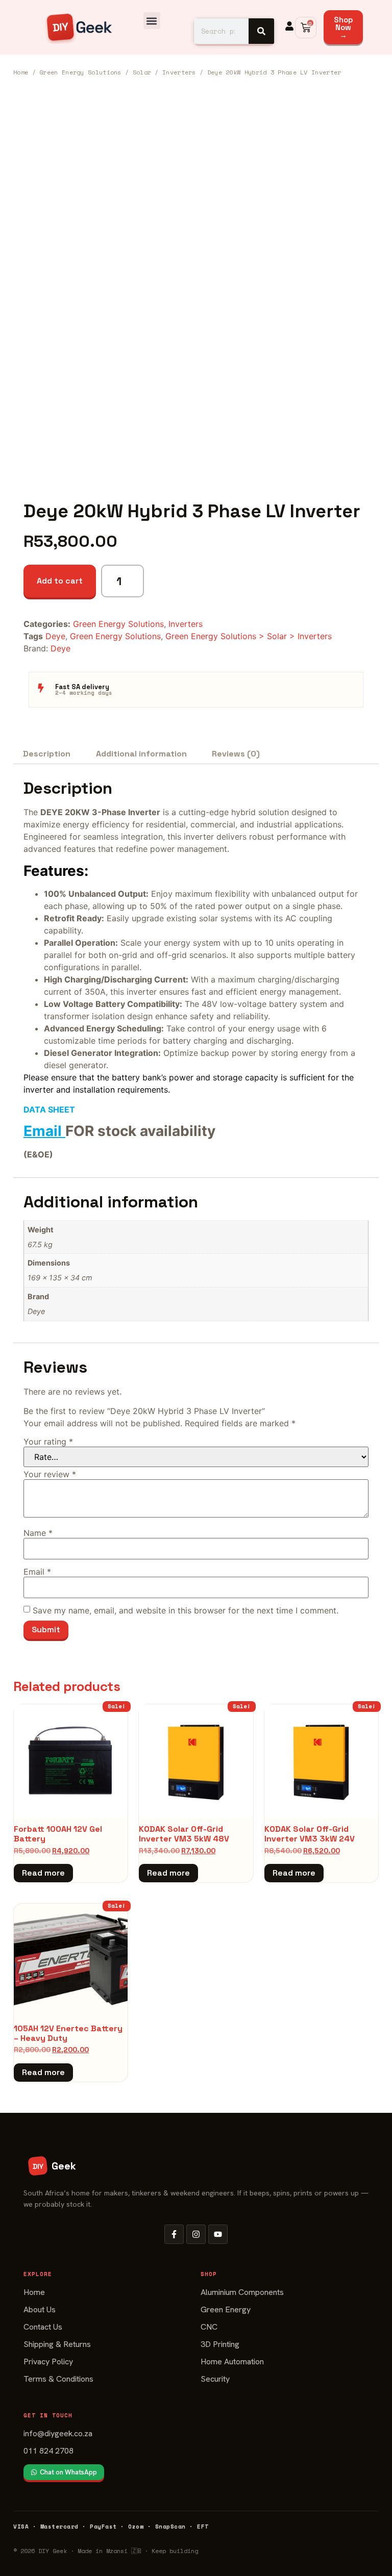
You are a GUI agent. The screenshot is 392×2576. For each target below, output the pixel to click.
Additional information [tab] (141, 754)
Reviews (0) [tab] (236, 754)
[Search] (261, 31)
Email (43, 1131)
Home (21, 72)
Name (38, 1533)
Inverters (179, 72)
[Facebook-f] (174, 2234)
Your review (50, 1474)
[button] (152, 21)
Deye (55, 636)
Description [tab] (47, 754)
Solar (142, 72)
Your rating (48, 1442)
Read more (43, 1873)
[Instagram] (196, 2234)
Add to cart (60, 581)
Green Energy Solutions (80, 72)
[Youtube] (218, 2234)
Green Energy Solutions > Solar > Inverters (249, 636)
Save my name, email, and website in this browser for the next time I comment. (186, 1610)
